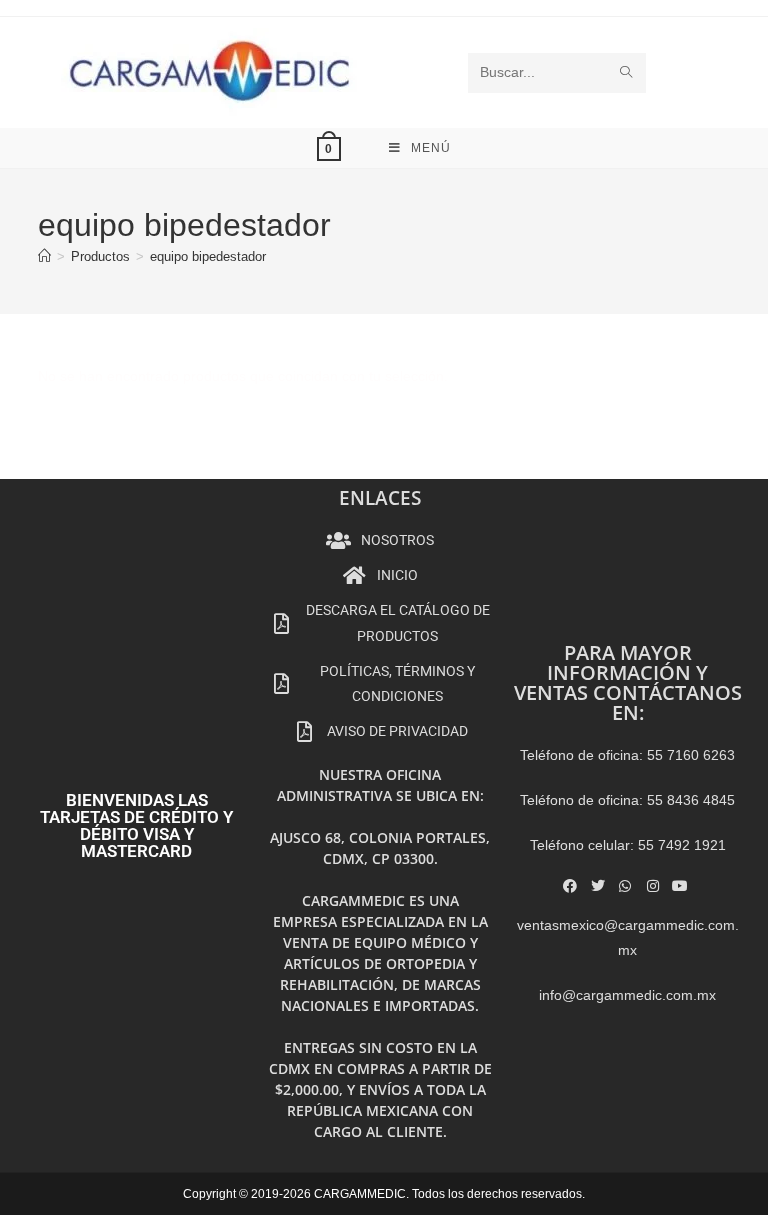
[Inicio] (44, 256)
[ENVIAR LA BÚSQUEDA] (627, 73)
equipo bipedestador (208, 256)
